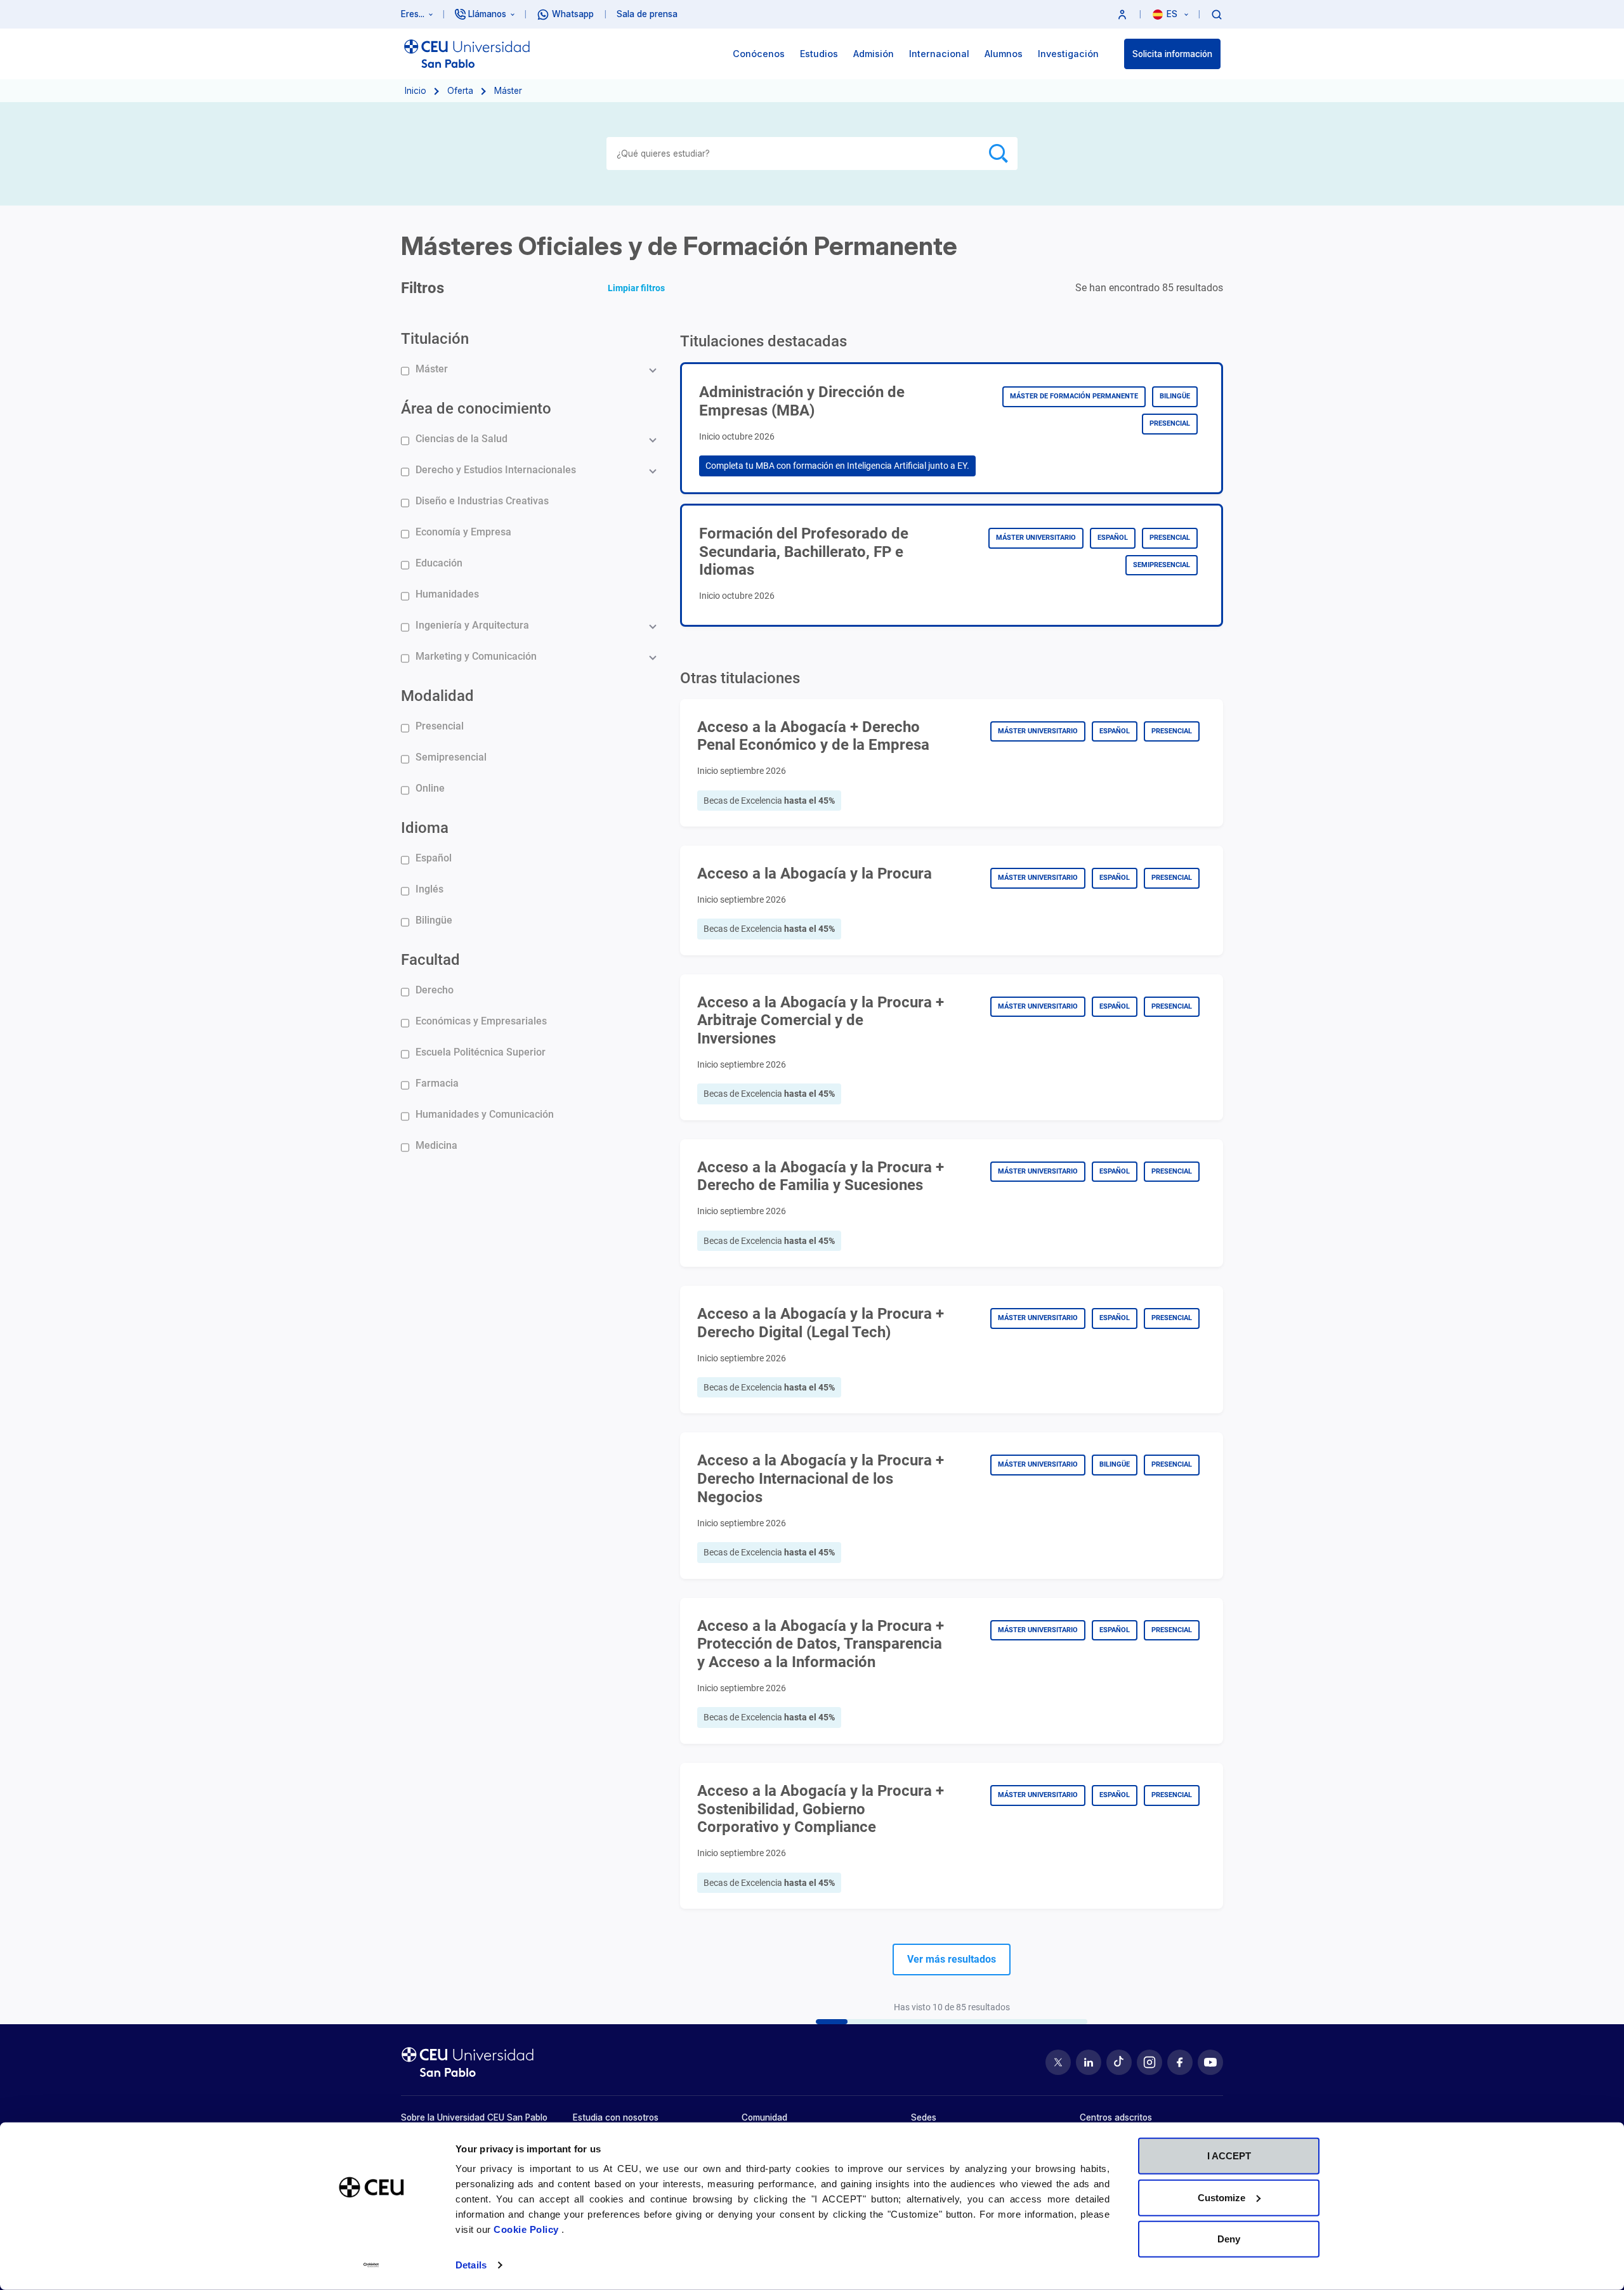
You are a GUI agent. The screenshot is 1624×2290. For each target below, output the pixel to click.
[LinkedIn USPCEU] (1089, 2062)
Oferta (460, 91)
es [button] (1173, 14)
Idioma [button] (425, 828)
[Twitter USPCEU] (1058, 2062)
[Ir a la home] (467, 54)
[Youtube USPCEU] (1210, 2062)
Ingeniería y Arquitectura (472, 625)
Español (434, 858)
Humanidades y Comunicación (485, 1114)
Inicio (416, 91)
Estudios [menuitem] (819, 54)
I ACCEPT (1229, 2156)
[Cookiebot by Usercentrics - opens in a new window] (371, 2265)
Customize (1221, 2197)
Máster (432, 369)
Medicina (436, 1145)
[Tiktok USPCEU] (1119, 2062)
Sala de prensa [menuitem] (647, 14)
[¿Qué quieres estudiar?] (1217, 14)
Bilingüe (434, 920)
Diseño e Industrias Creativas (482, 501)
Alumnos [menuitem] (1004, 54)
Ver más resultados (952, 1959)
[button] (1122, 14)
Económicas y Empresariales (481, 1021)
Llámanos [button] (487, 14)
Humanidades (447, 594)
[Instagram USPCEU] (1149, 2062)
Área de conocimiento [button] (476, 409)
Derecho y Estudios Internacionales (496, 470)
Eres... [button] (413, 14)
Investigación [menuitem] (1068, 54)
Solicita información (1172, 54)
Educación (439, 563)
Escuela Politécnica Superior (481, 1052)
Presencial (440, 726)
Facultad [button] (430, 960)
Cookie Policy (527, 2229)
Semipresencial (451, 757)
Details (471, 2265)
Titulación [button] (435, 339)
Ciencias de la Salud (462, 439)
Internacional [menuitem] (939, 54)
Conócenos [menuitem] (759, 54)
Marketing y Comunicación (476, 656)
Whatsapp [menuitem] (573, 14)
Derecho (435, 990)
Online (430, 788)
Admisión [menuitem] (874, 54)
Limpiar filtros (636, 288)
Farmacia (437, 1083)
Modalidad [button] (437, 696)
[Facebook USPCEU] (1180, 2062)
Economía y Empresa (463, 532)
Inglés (429, 889)
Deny (1229, 2239)
